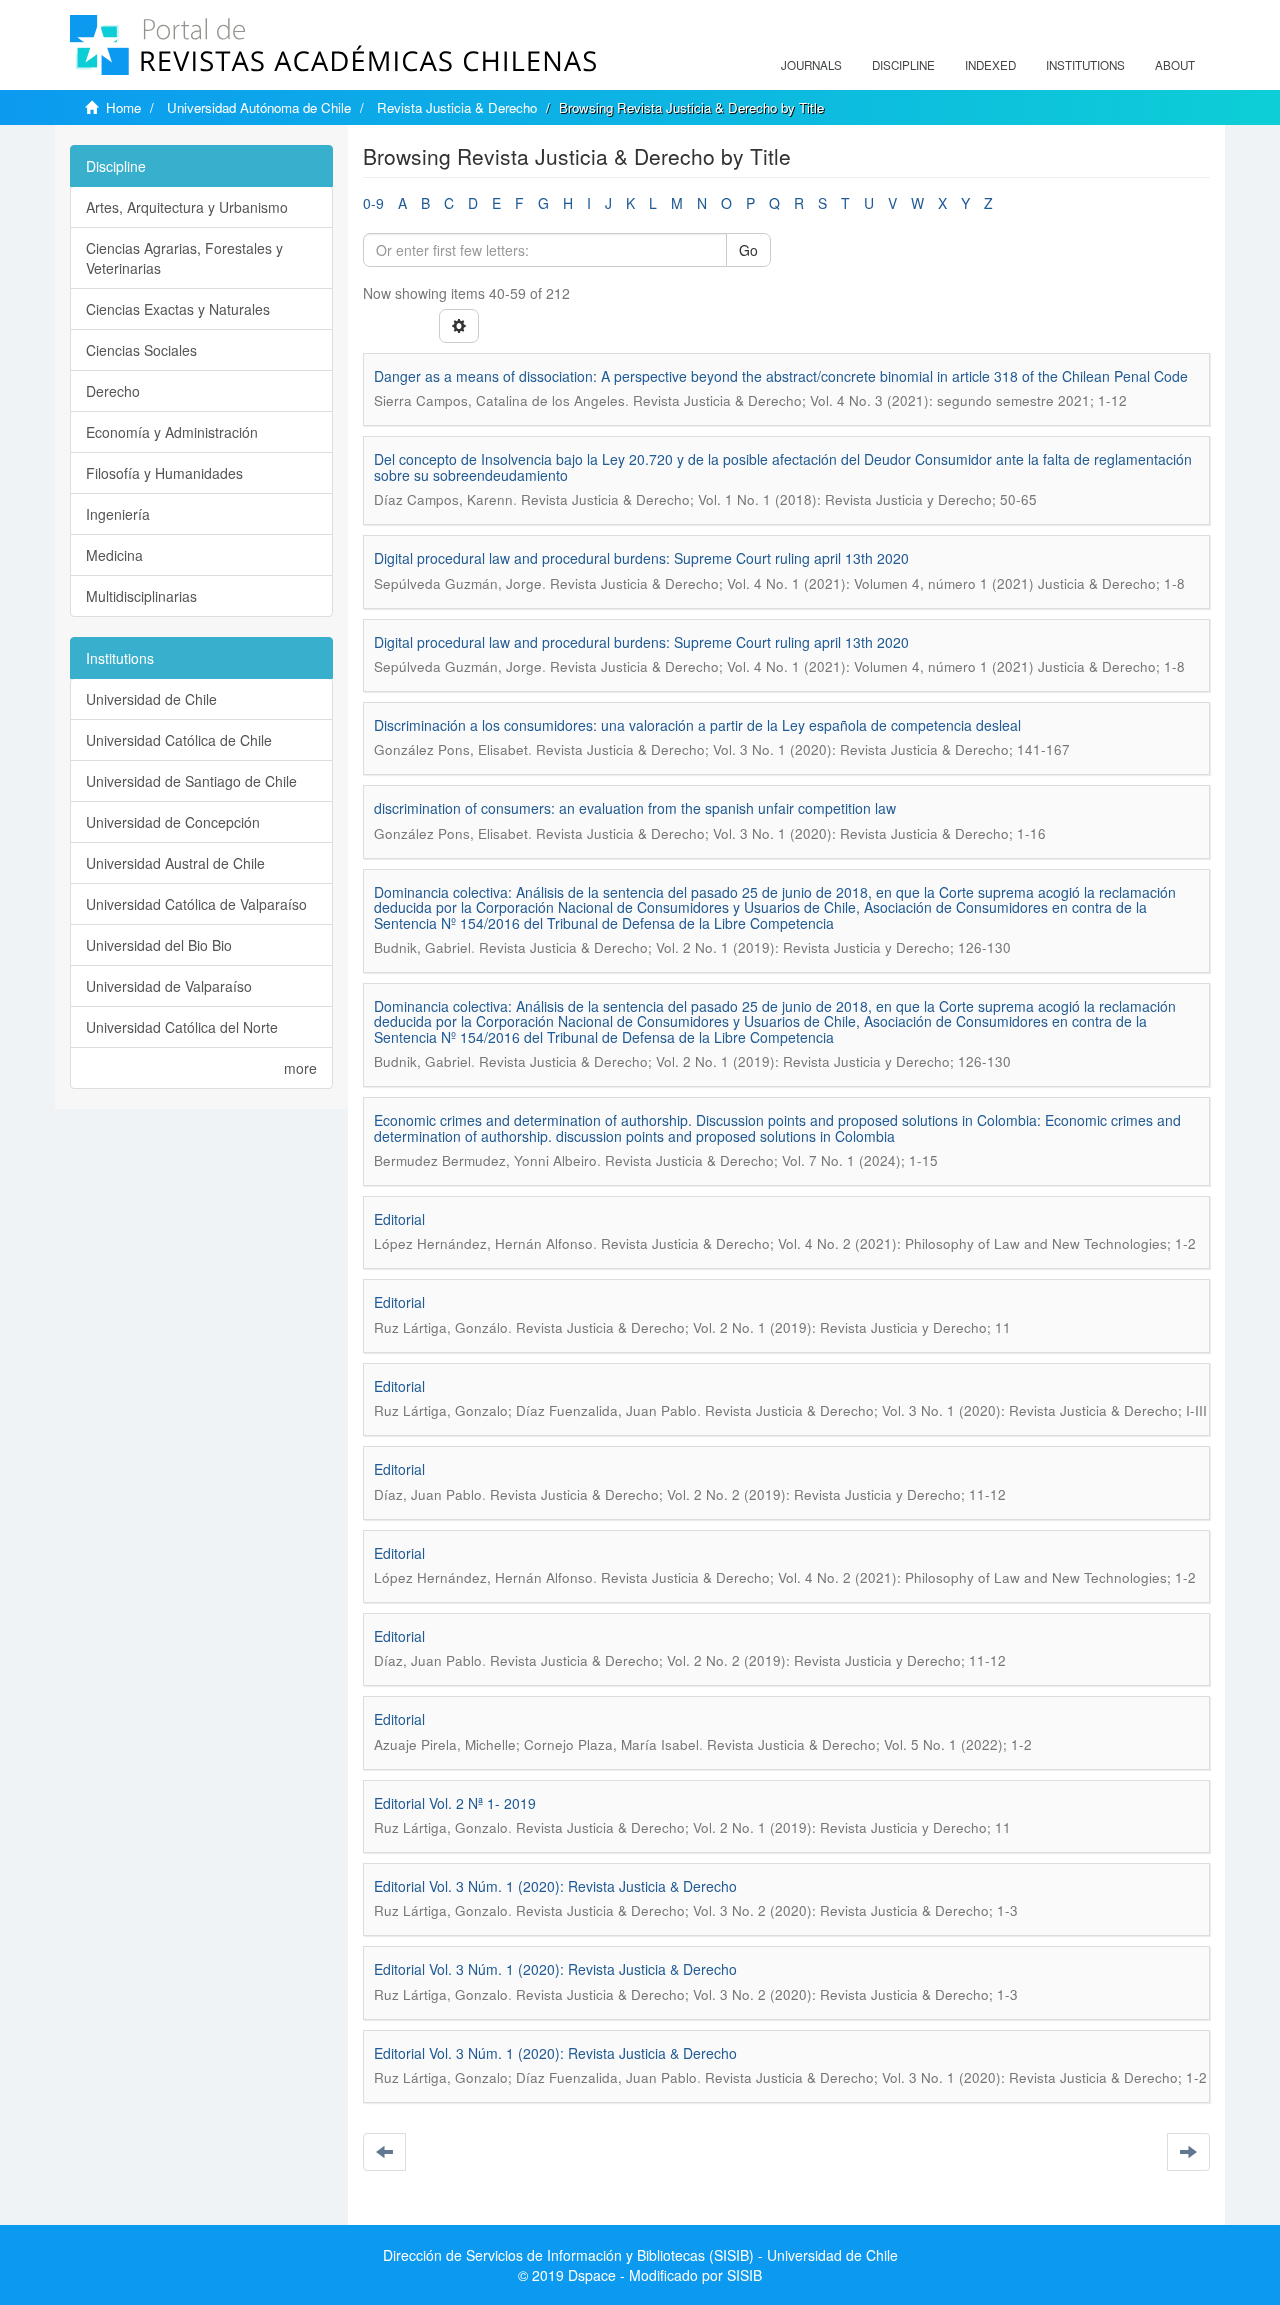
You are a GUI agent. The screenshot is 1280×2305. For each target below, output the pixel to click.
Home (123, 107)
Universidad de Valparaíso (169, 986)
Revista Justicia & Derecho (457, 107)
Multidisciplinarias (141, 596)
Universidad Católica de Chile (179, 740)
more (300, 1068)
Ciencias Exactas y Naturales (178, 309)
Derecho (113, 391)
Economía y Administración (172, 432)
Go (748, 250)
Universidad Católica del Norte (182, 1027)
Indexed (990, 65)
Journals (811, 65)
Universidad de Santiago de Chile (191, 781)
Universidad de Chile (151, 699)
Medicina (114, 555)
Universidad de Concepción (173, 822)
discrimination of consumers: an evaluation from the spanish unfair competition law (635, 808)
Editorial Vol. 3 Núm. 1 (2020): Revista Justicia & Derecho (555, 1886)
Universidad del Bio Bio (159, 945)
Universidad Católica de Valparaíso (196, 904)
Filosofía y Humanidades (164, 473)
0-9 (373, 203)
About (1175, 65)
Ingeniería (118, 514)
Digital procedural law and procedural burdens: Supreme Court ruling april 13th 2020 (641, 558)
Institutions (1085, 65)
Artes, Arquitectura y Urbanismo (187, 207)
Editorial (399, 1219)
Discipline (903, 65)
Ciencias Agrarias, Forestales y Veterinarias (184, 258)
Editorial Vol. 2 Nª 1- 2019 (455, 1803)
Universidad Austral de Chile (175, 863)
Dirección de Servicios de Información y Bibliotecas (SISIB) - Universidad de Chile (640, 2255)
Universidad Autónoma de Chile (259, 107)
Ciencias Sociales (141, 350)
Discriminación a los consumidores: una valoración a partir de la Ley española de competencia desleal (697, 725)
